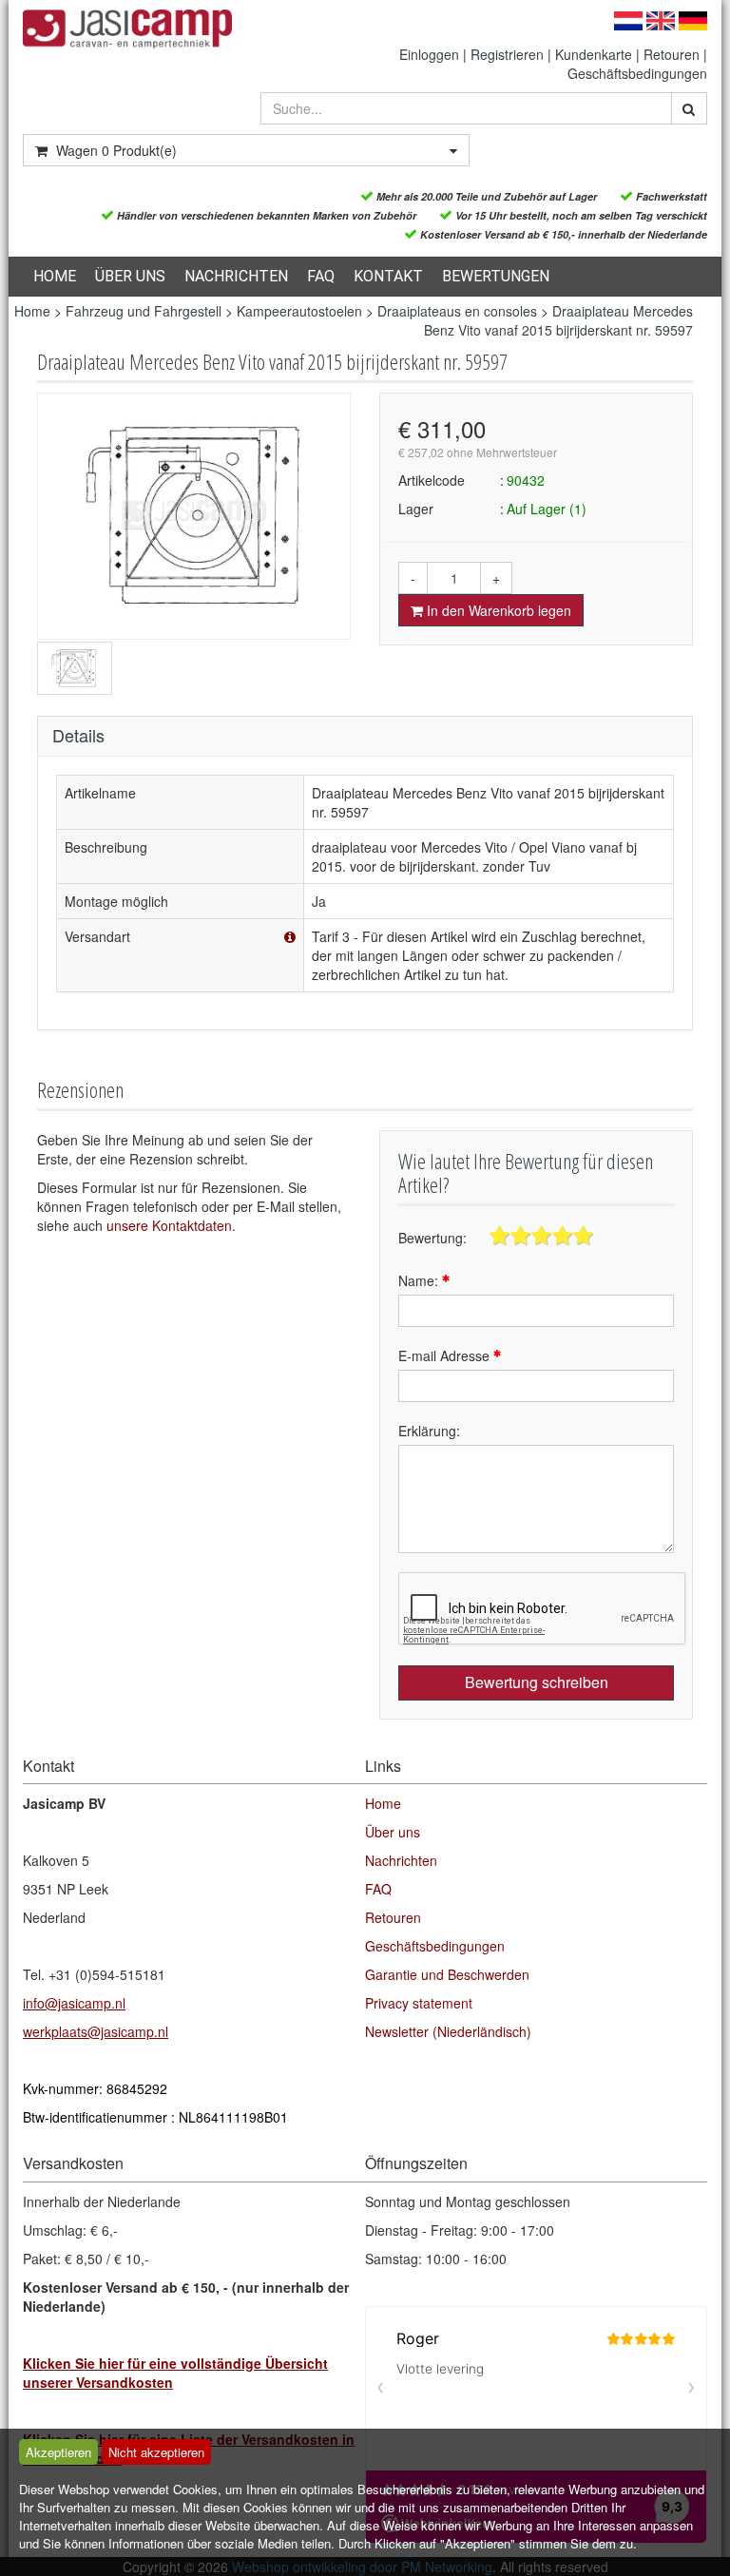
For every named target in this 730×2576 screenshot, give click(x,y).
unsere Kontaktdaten (169, 1225)
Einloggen (429, 54)
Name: (420, 1280)
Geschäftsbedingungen (637, 73)
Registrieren (507, 54)
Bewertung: (432, 1238)
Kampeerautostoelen (299, 311)
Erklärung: (429, 1431)
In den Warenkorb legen (497, 610)
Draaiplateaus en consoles (457, 311)
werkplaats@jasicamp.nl (96, 2031)
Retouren (672, 54)
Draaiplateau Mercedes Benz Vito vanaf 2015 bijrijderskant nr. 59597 (558, 320)
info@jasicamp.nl (74, 2003)
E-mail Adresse (446, 1355)
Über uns (130, 276)
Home (55, 276)
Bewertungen (496, 276)
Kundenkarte (594, 54)
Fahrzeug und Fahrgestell (144, 311)
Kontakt (388, 276)
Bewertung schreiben (537, 1682)
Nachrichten (236, 276)
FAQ (321, 276)
